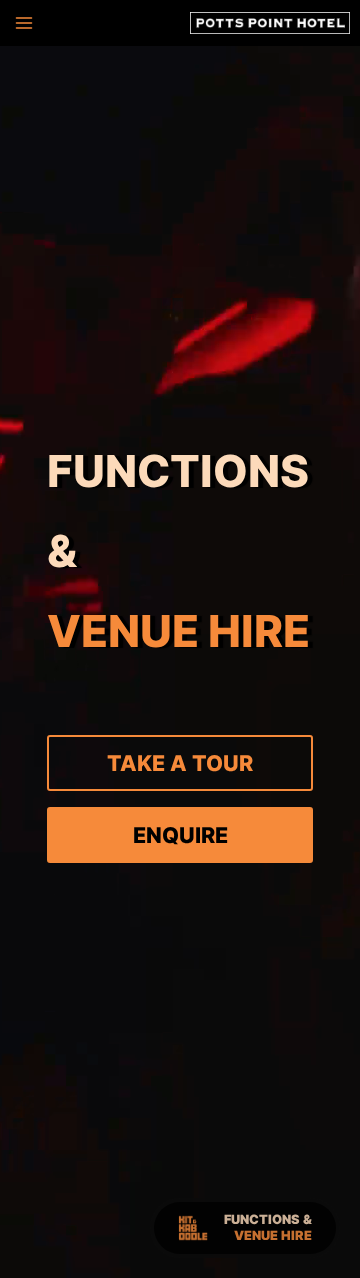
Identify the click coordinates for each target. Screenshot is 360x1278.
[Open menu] (22, 23)
